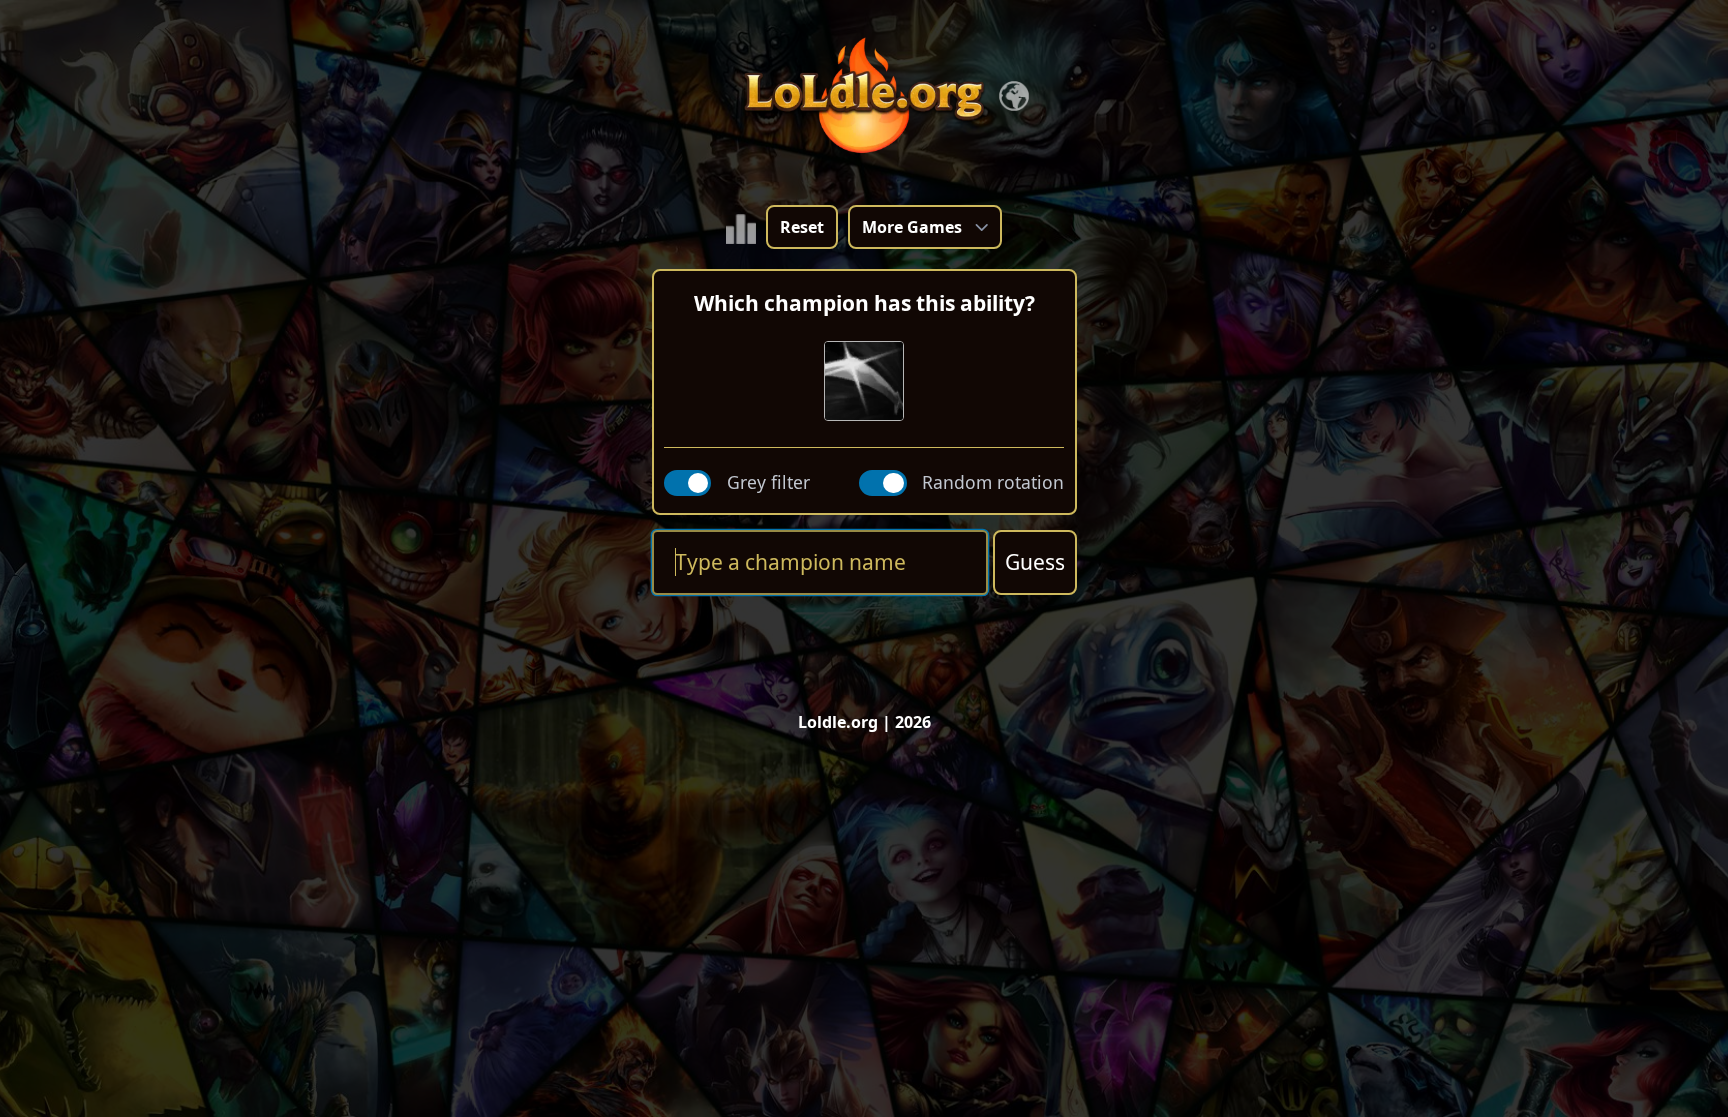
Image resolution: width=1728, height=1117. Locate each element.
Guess (1035, 562)
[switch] (687, 483)
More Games (912, 227)
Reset (802, 227)
